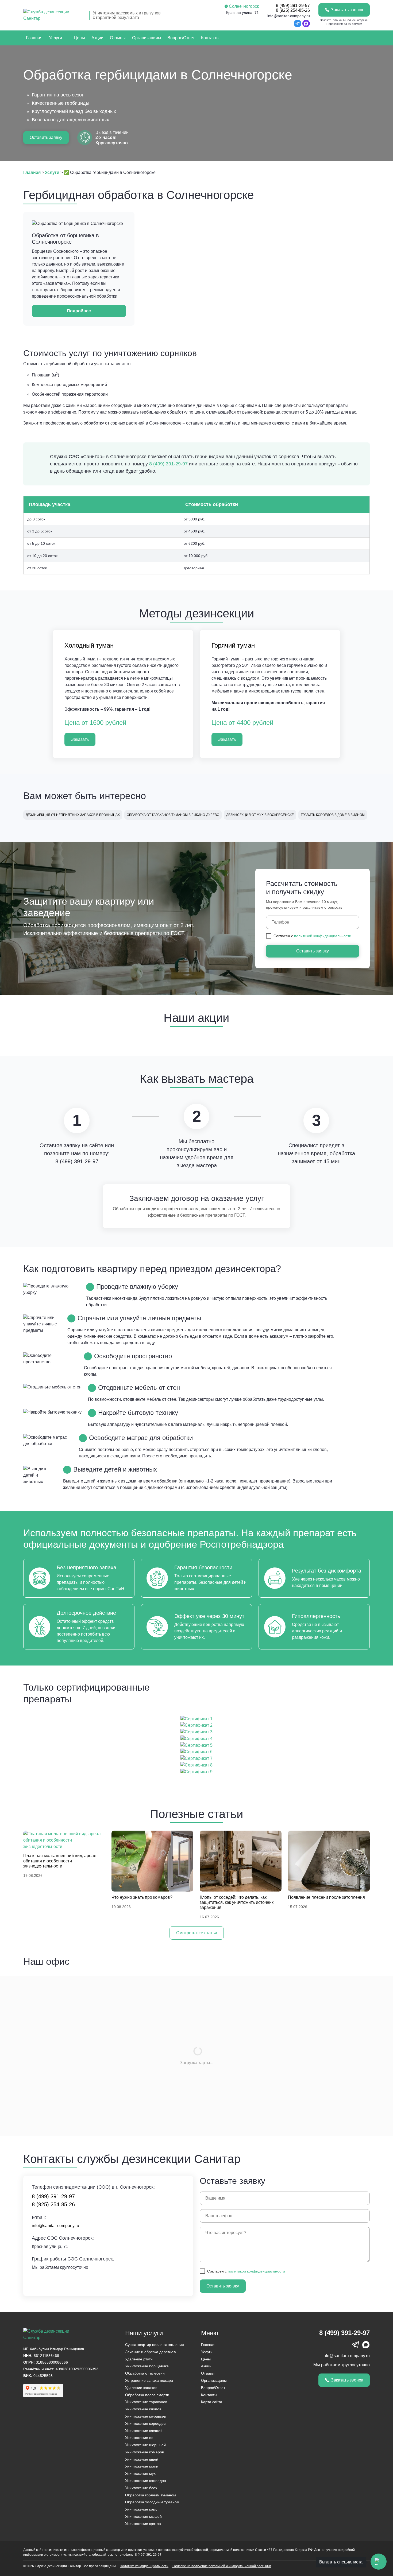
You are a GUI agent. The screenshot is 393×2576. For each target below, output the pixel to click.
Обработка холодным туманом (152, 2502)
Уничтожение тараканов (146, 2402)
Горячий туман (233, 645)
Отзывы (118, 38)
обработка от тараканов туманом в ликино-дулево (173, 815)
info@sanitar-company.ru (289, 16)
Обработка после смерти (147, 2395)
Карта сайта (212, 2402)
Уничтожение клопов (143, 2409)
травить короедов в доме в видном (333, 815)
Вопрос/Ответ (181, 38)
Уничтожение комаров (145, 2452)
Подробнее (79, 311)
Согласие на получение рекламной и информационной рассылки (221, 2566)
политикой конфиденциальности (323, 936)
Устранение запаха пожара (149, 2380)
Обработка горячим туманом (151, 2495)
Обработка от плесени (145, 2373)
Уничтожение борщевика (147, 2366)
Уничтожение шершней (145, 2445)
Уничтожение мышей (143, 2516)
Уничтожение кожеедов (145, 2481)
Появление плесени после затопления (326, 1897)
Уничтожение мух (140, 2473)
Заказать (80, 739)
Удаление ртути (139, 2359)
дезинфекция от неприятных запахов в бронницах (73, 815)
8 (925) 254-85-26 (293, 10)
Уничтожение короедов (145, 2423)
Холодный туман (89, 645)
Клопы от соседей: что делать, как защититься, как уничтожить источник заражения (237, 1902)
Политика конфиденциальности (144, 2566)
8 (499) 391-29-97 (293, 5)
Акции (97, 38)
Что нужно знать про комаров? (142, 1897)
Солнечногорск (244, 6)
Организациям (147, 38)
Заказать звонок (347, 10)
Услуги (55, 38)
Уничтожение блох (141, 2488)
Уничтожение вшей (142, 2459)
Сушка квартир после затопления (155, 2345)
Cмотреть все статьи (197, 1933)
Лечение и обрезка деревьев (150, 2352)
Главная (34, 38)
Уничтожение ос (139, 2438)
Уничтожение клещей (144, 2431)
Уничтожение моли (142, 2466)
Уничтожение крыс (141, 2509)
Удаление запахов (141, 2388)
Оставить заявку (46, 137)
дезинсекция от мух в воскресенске (260, 815)
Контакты (210, 38)
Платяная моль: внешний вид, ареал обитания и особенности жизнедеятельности (60, 1861)
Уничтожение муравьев (145, 2416)
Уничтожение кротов (143, 2524)
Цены (79, 38)
